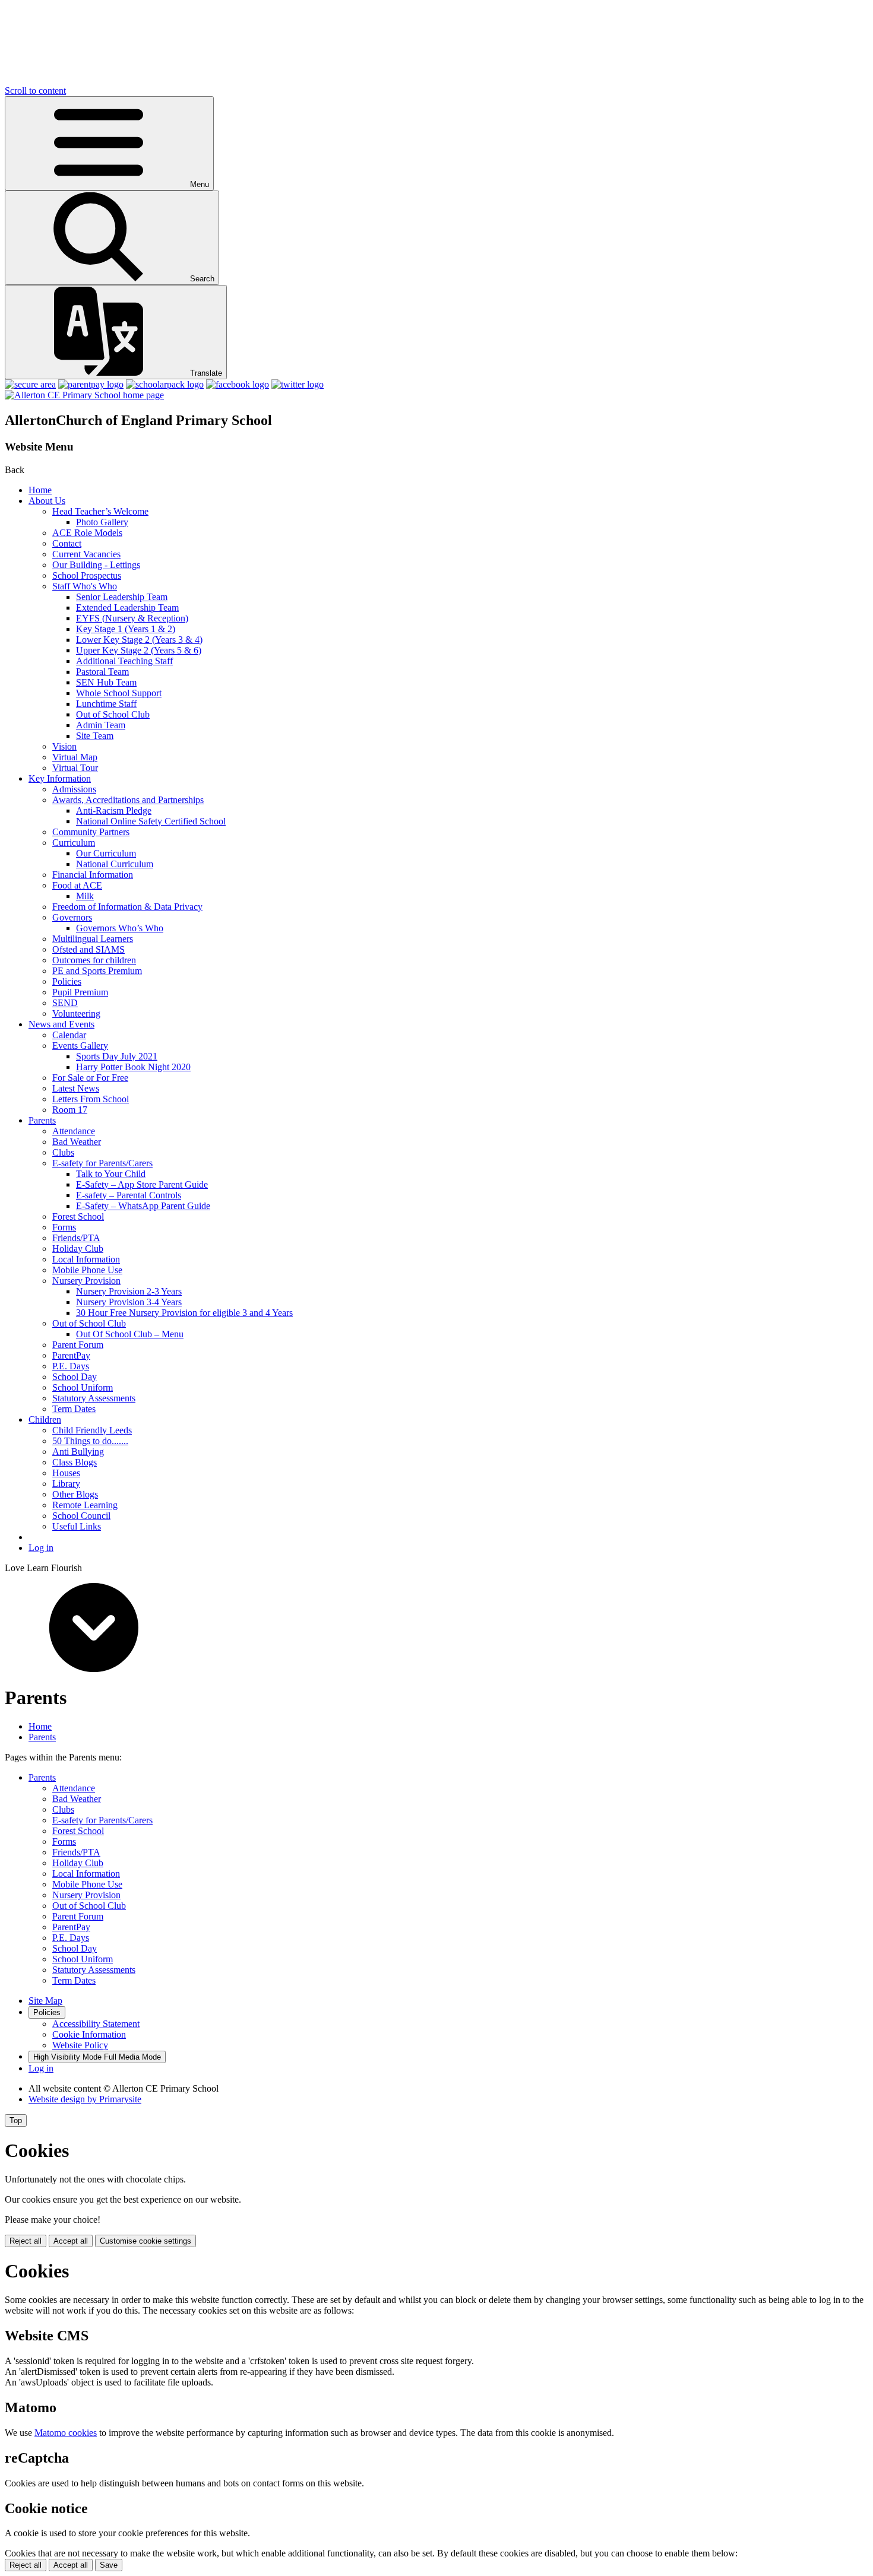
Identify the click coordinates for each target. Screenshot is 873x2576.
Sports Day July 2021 (117, 1056)
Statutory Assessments (94, 1398)
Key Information (60, 778)
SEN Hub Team (106, 682)
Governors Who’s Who (120, 928)
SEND (65, 1003)
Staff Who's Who (85, 586)
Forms (64, 1227)
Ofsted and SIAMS (88, 949)
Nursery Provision (86, 1281)
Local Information (86, 1259)
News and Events (61, 1024)
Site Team (95, 736)
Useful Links (77, 1526)
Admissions (74, 789)
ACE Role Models (87, 533)
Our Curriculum (106, 853)
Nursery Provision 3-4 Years (129, 1302)
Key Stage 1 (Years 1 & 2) (126, 629)
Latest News (76, 1088)
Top (16, 2120)
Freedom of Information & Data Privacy (127, 907)
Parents (42, 1120)
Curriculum (74, 843)
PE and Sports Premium (97, 971)
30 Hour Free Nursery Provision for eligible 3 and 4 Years (184, 1313)
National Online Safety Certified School (151, 821)
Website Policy (80, 2045)
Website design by (85, 2099)
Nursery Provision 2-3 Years (129, 1291)
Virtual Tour (75, 768)
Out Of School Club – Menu (130, 1334)
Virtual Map (75, 757)
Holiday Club (78, 1249)
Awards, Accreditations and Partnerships (128, 800)
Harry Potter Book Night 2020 (133, 1067)
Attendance (74, 1131)
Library (66, 1484)
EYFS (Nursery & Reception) (132, 618)
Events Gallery (80, 1046)
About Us (47, 501)
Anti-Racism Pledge (114, 810)
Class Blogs (75, 1462)
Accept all (71, 2241)
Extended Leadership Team (127, 607)
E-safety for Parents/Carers (102, 1163)
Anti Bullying (78, 1452)
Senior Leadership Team (122, 597)
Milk (85, 896)
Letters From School (91, 1099)
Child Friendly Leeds (92, 1430)
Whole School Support (119, 693)
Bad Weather (77, 1142)
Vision (64, 746)
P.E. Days (71, 1366)
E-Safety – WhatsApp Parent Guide (143, 1206)
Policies (67, 981)
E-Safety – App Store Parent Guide (142, 1184)
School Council (81, 1516)
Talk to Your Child (111, 1174)
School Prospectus (87, 575)
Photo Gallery (102, 522)
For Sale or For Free (90, 1078)
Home (40, 490)
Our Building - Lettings (96, 565)
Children (45, 1419)
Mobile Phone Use (87, 1270)
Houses (66, 1473)
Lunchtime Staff (106, 704)
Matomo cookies (66, 2433)
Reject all (26, 2241)
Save (109, 2565)
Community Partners (91, 832)
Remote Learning (85, 1505)
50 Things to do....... (90, 1441)
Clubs (63, 1152)
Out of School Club (113, 714)
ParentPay (71, 1355)
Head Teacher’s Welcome (100, 511)
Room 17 (70, 1110)
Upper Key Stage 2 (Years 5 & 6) (139, 650)
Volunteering (76, 1013)
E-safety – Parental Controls (129, 1195)
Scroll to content (35, 91)
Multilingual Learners (93, 939)
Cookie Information (89, 2034)
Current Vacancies (86, 554)
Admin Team (101, 725)
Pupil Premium (80, 992)
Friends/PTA (76, 1238)
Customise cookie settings (145, 2241)
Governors (72, 917)
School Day (75, 1377)
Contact (67, 543)
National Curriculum (115, 864)
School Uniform (83, 1387)
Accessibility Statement (96, 2024)
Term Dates (74, 1409)
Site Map (45, 2001)
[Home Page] (84, 395)
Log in (41, 1548)
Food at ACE (77, 885)
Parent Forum (78, 1345)
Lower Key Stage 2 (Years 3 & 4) (139, 640)
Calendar (69, 1035)
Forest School (78, 1216)
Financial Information (93, 875)
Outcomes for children (94, 960)
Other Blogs (75, 1494)
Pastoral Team (102, 672)
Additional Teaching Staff (124, 661)
